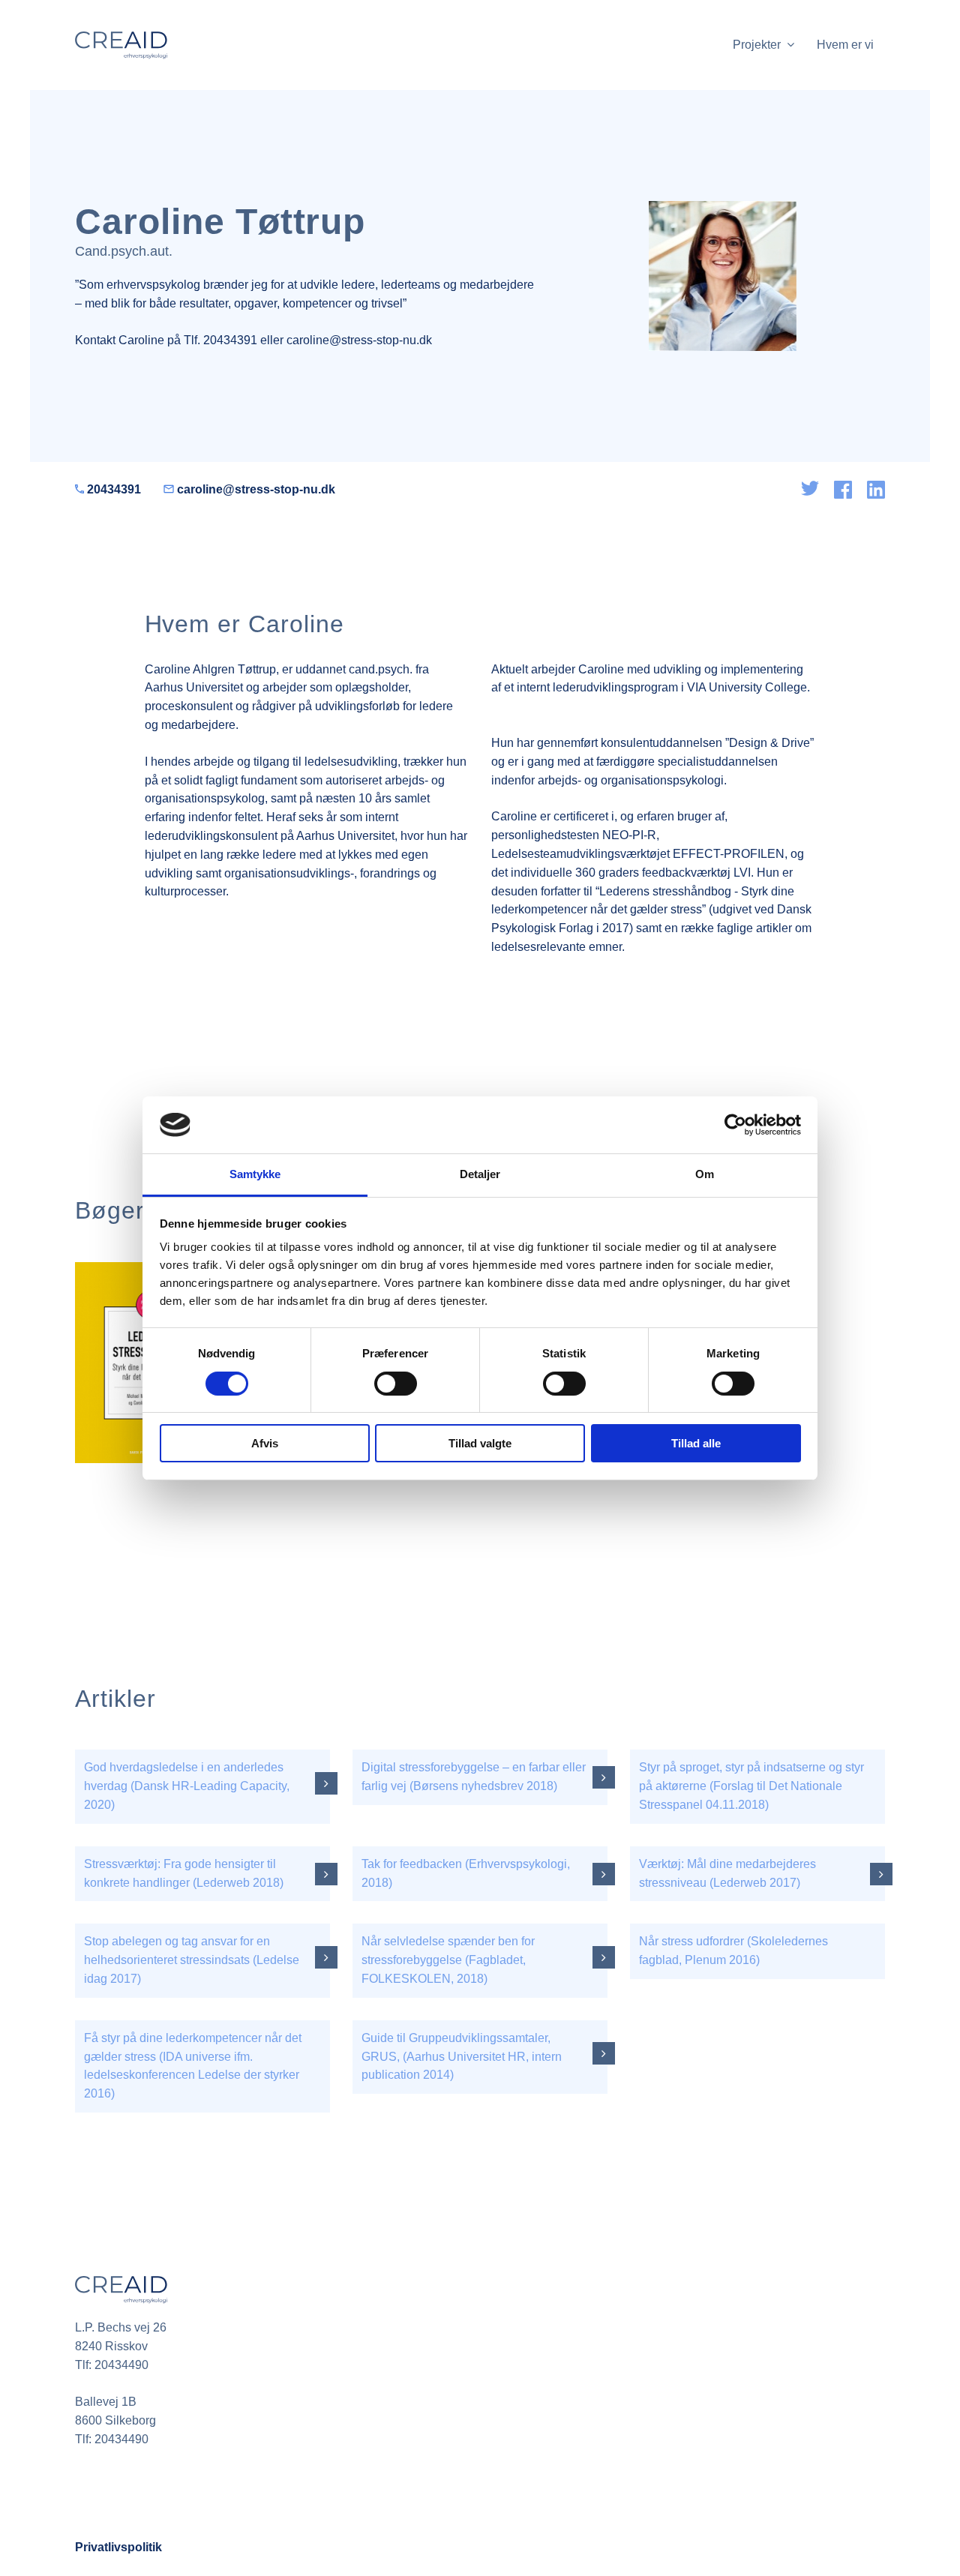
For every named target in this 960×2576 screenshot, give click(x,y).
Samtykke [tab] (255, 1174)
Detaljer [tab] (480, 1174)
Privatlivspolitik (118, 2547)
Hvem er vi (845, 45)
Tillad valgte (480, 1443)
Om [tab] (705, 1174)
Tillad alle (696, 1443)
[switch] (396, 1384)
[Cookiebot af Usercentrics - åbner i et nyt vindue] (735, 1125)
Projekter (760, 45)
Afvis (265, 1443)
